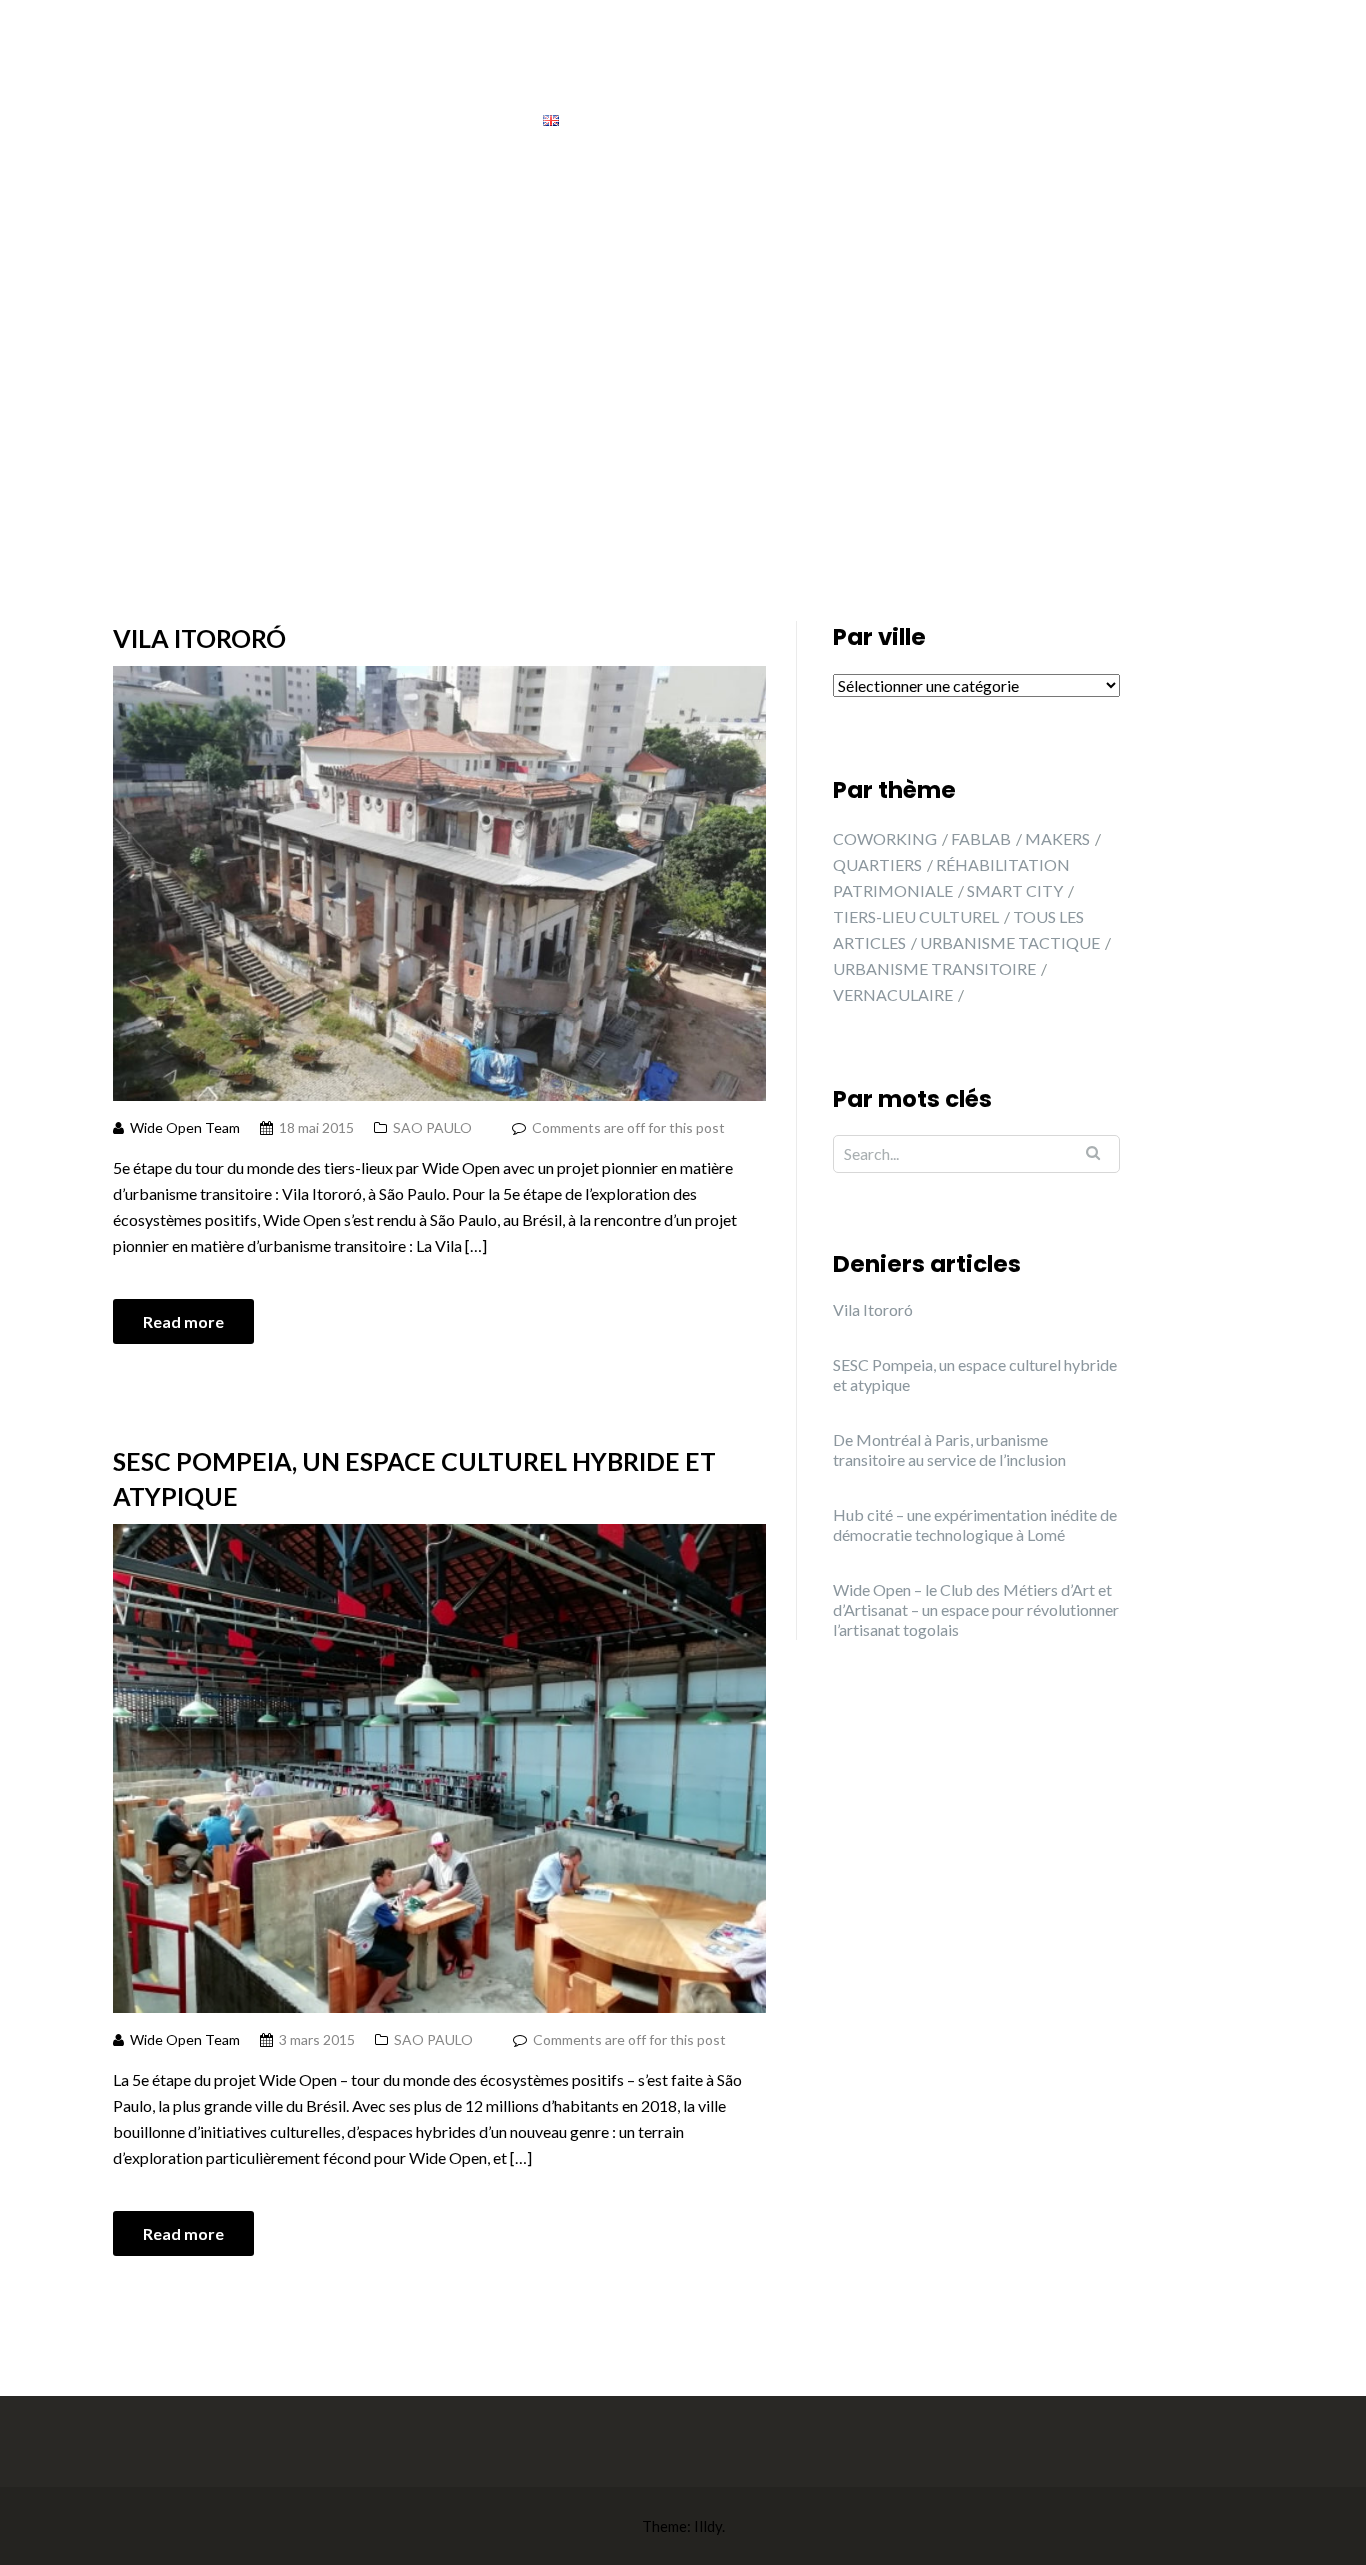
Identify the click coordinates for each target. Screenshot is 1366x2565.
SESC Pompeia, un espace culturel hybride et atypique (414, 1478)
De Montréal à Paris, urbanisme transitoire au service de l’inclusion (949, 1449)
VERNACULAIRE (893, 994)
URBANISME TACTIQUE (1010, 942)
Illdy (708, 2526)
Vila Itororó (199, 638)
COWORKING (885, 838)
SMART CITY (1015, 890)
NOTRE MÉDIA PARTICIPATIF (610, 78)
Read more (183, 1321)
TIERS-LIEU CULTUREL (916, 916)
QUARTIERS (877, 864)
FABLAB (981, 838)
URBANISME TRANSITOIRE (934, 968)
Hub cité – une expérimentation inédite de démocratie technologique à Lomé (975, 1524)
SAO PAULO (432, 1127)
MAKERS (1057, 838)
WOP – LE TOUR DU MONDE (1066, 78)
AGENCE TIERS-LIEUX (838, 78)
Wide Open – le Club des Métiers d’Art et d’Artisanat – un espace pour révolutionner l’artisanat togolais (976, 1609)
